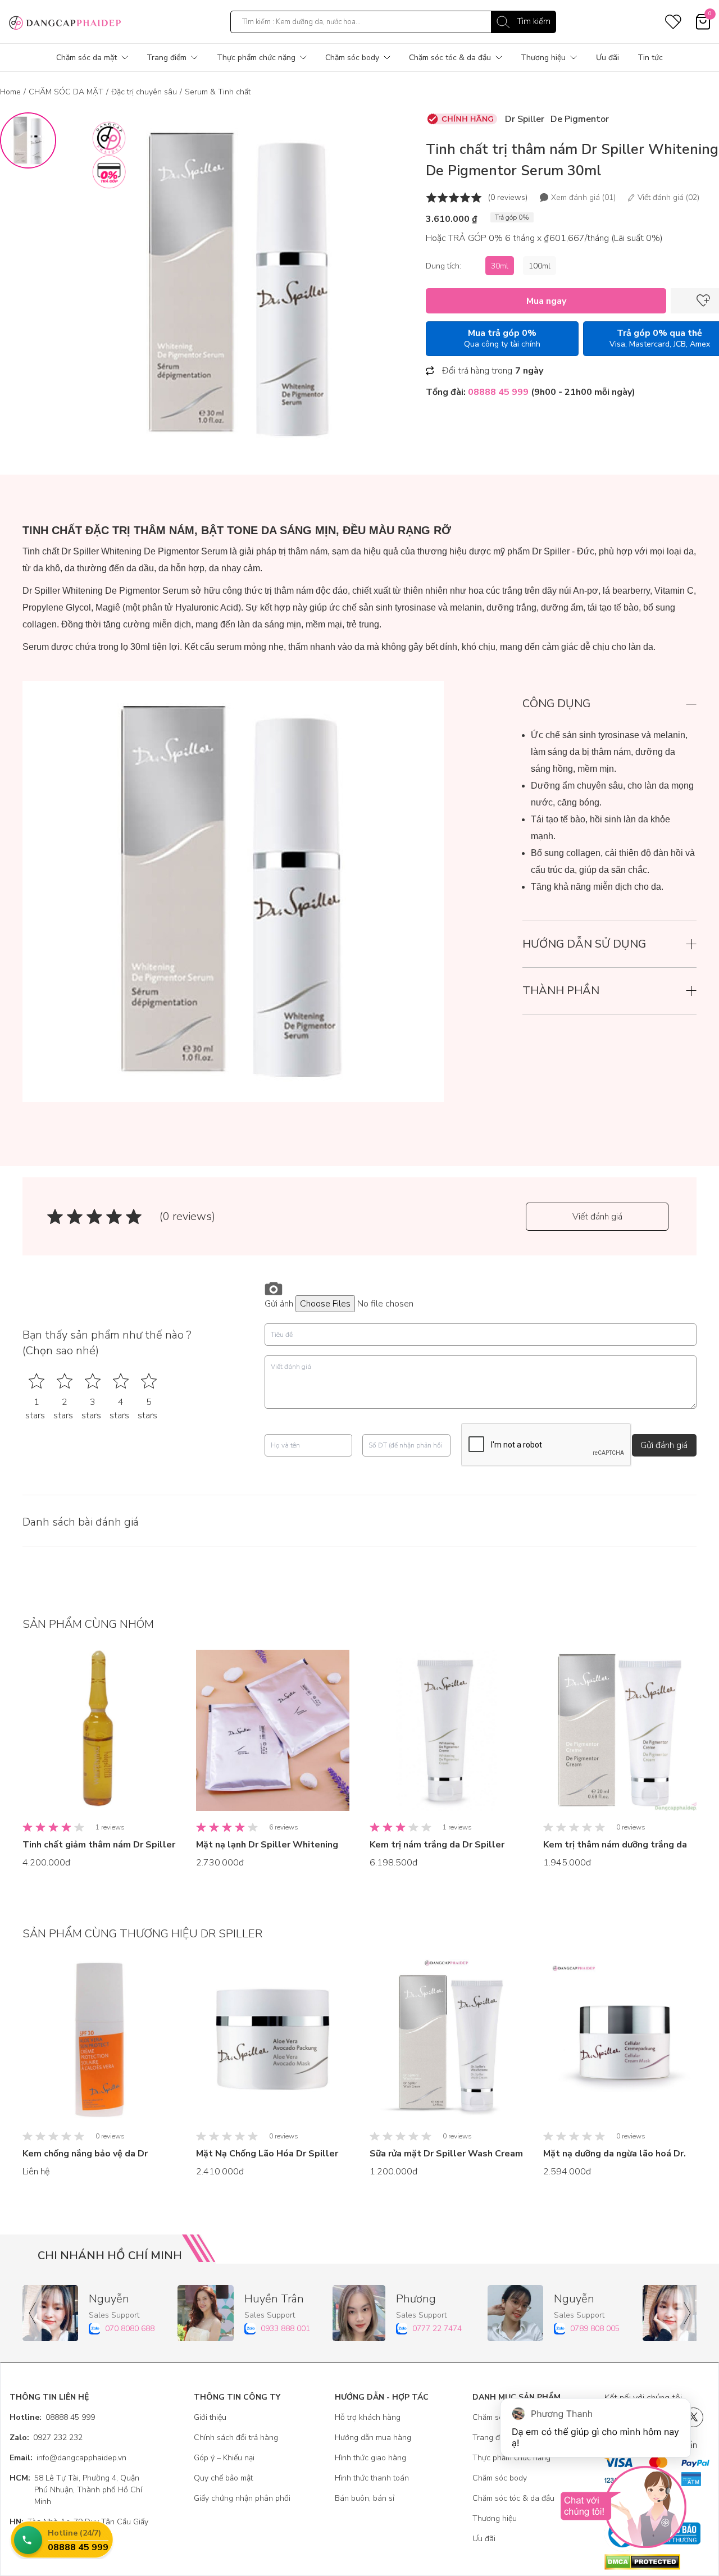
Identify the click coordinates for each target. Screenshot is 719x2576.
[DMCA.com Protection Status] (657, 2562)
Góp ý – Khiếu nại (224, 2458)
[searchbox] (393, 22)
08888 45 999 (52, 2417)
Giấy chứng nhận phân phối (242, 2498)
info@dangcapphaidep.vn (68, 2458)
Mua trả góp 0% (502, 338)
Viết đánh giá (597, 1217)
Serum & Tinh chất (218, 92)
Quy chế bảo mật (223, 2478)
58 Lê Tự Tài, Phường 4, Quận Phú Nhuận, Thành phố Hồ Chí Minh (76, 2490)
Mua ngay (546, 301)
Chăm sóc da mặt (87, 58)
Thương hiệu (543, 58)
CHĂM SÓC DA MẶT (66, 92)
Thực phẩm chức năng (256, 58)
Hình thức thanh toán (372, 2478)
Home (10, 92)
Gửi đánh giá (664, 1445)
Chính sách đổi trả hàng (236, 2438)
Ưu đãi (607, 58)
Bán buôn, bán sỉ (365, 2498)
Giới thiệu (210, 2417)
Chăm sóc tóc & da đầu (450, 58)
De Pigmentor (580, 119)
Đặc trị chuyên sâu (144, 92)
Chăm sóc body (352, 58)
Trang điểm (167, 58)
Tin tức (650, 58)
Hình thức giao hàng (370, 2458)
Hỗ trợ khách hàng (368, 2417)
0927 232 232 (46, 2438)
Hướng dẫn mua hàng (373, 2438)
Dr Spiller (525, 119)
